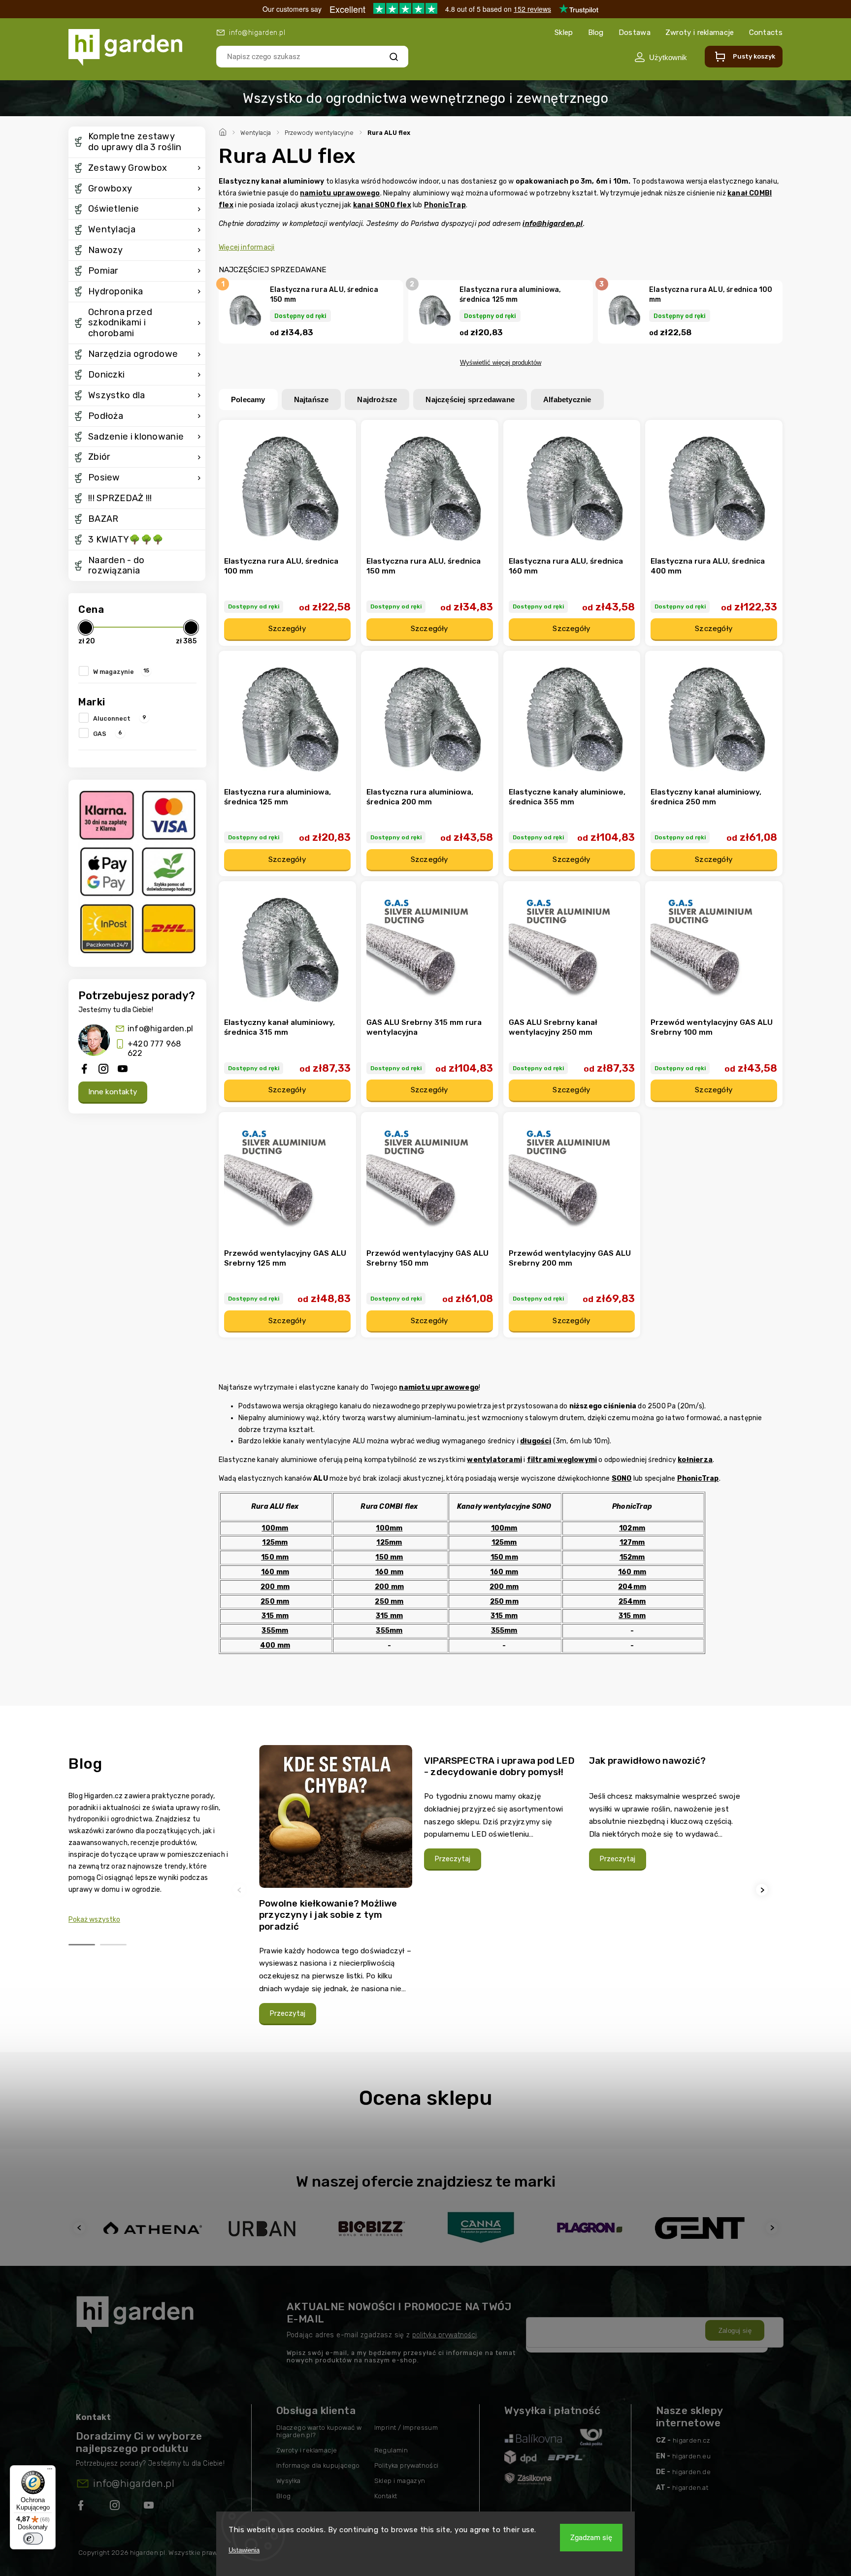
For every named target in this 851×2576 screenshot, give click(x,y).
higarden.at (690, 2488)
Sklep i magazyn (400, 2481)
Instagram (116, 2507)
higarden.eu (691, 2456)
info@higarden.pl (160, 1029)
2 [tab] (113, 1945)
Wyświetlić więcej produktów (501, 363)
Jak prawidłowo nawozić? (648, 1761)
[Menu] (50, 2471)
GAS (108, 733)
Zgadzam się (591, 2538)
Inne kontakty (113, 1092)
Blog (596, 32)
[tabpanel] (336, 1890)
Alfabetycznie (567, 399)
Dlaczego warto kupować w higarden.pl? (319, 2431)
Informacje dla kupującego (318, 2465)
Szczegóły (287, 629)
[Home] (224, 131)
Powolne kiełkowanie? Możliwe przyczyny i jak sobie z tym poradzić (328, 1915)
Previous (241, 1890)
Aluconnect (120, 718)
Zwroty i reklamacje (700, 32)
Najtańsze (311, 399)
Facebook (82, 2507)
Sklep (564, 32)
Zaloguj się (735, 2331)
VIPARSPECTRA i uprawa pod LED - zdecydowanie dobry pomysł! (499, 1766)
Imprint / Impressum (406, 2428)
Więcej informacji (246, 247)
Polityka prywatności (407, 2465)
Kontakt (386, 2496)
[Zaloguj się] (661, 57)
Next (763, 1890)
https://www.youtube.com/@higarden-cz (152, 2507)
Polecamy (248, 399)
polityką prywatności (444, 2335)
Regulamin (391, 2450)
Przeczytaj (288, 2014)
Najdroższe (377, 399)
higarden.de (691, 2472)
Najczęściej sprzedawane (470, 399)
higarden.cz (691, 2440)
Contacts (766, 32)
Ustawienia (244, 2550)
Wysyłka (289, 2481)
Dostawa (635, 32)
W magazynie (121, 671)
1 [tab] (82, 1945)
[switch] (33, 2539)
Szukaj (394, 56)
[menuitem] (137, 142)
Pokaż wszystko (94, 1920)
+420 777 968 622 (154, 1049)
